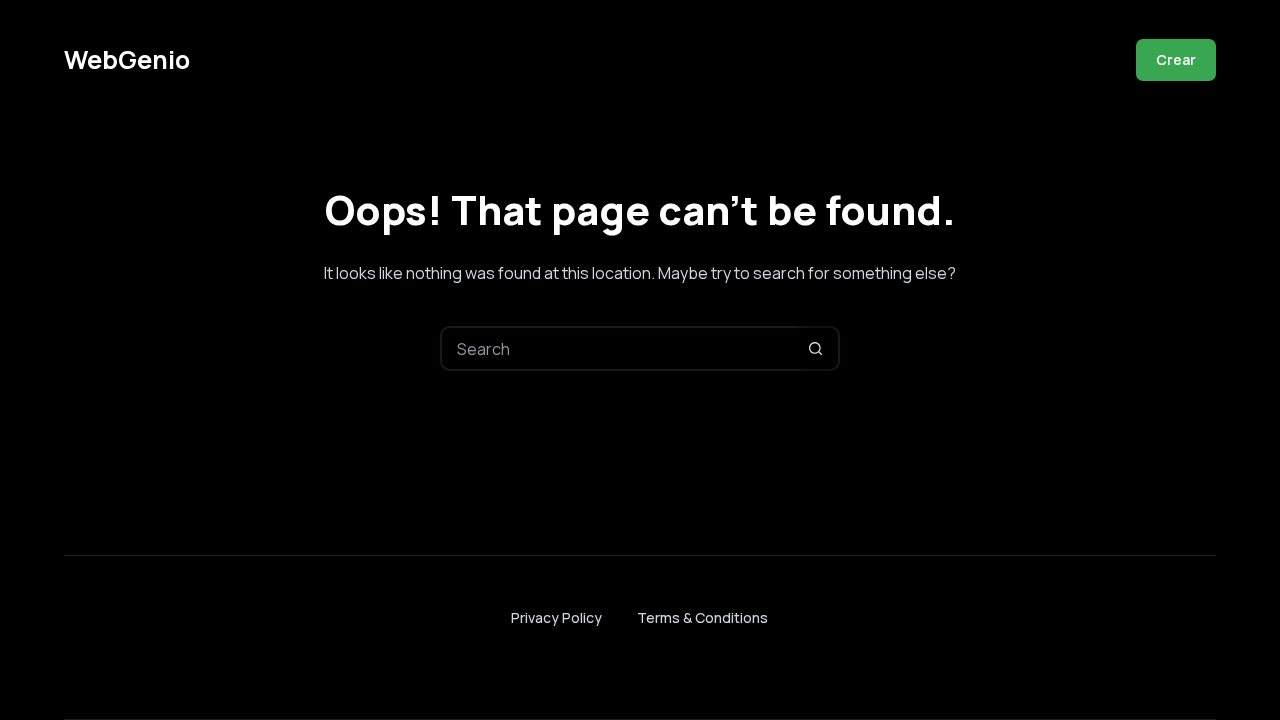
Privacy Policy (556, 617)
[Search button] (815, 348)
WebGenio (127, 59)
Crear (1176, 59)
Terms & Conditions (702, 617)
